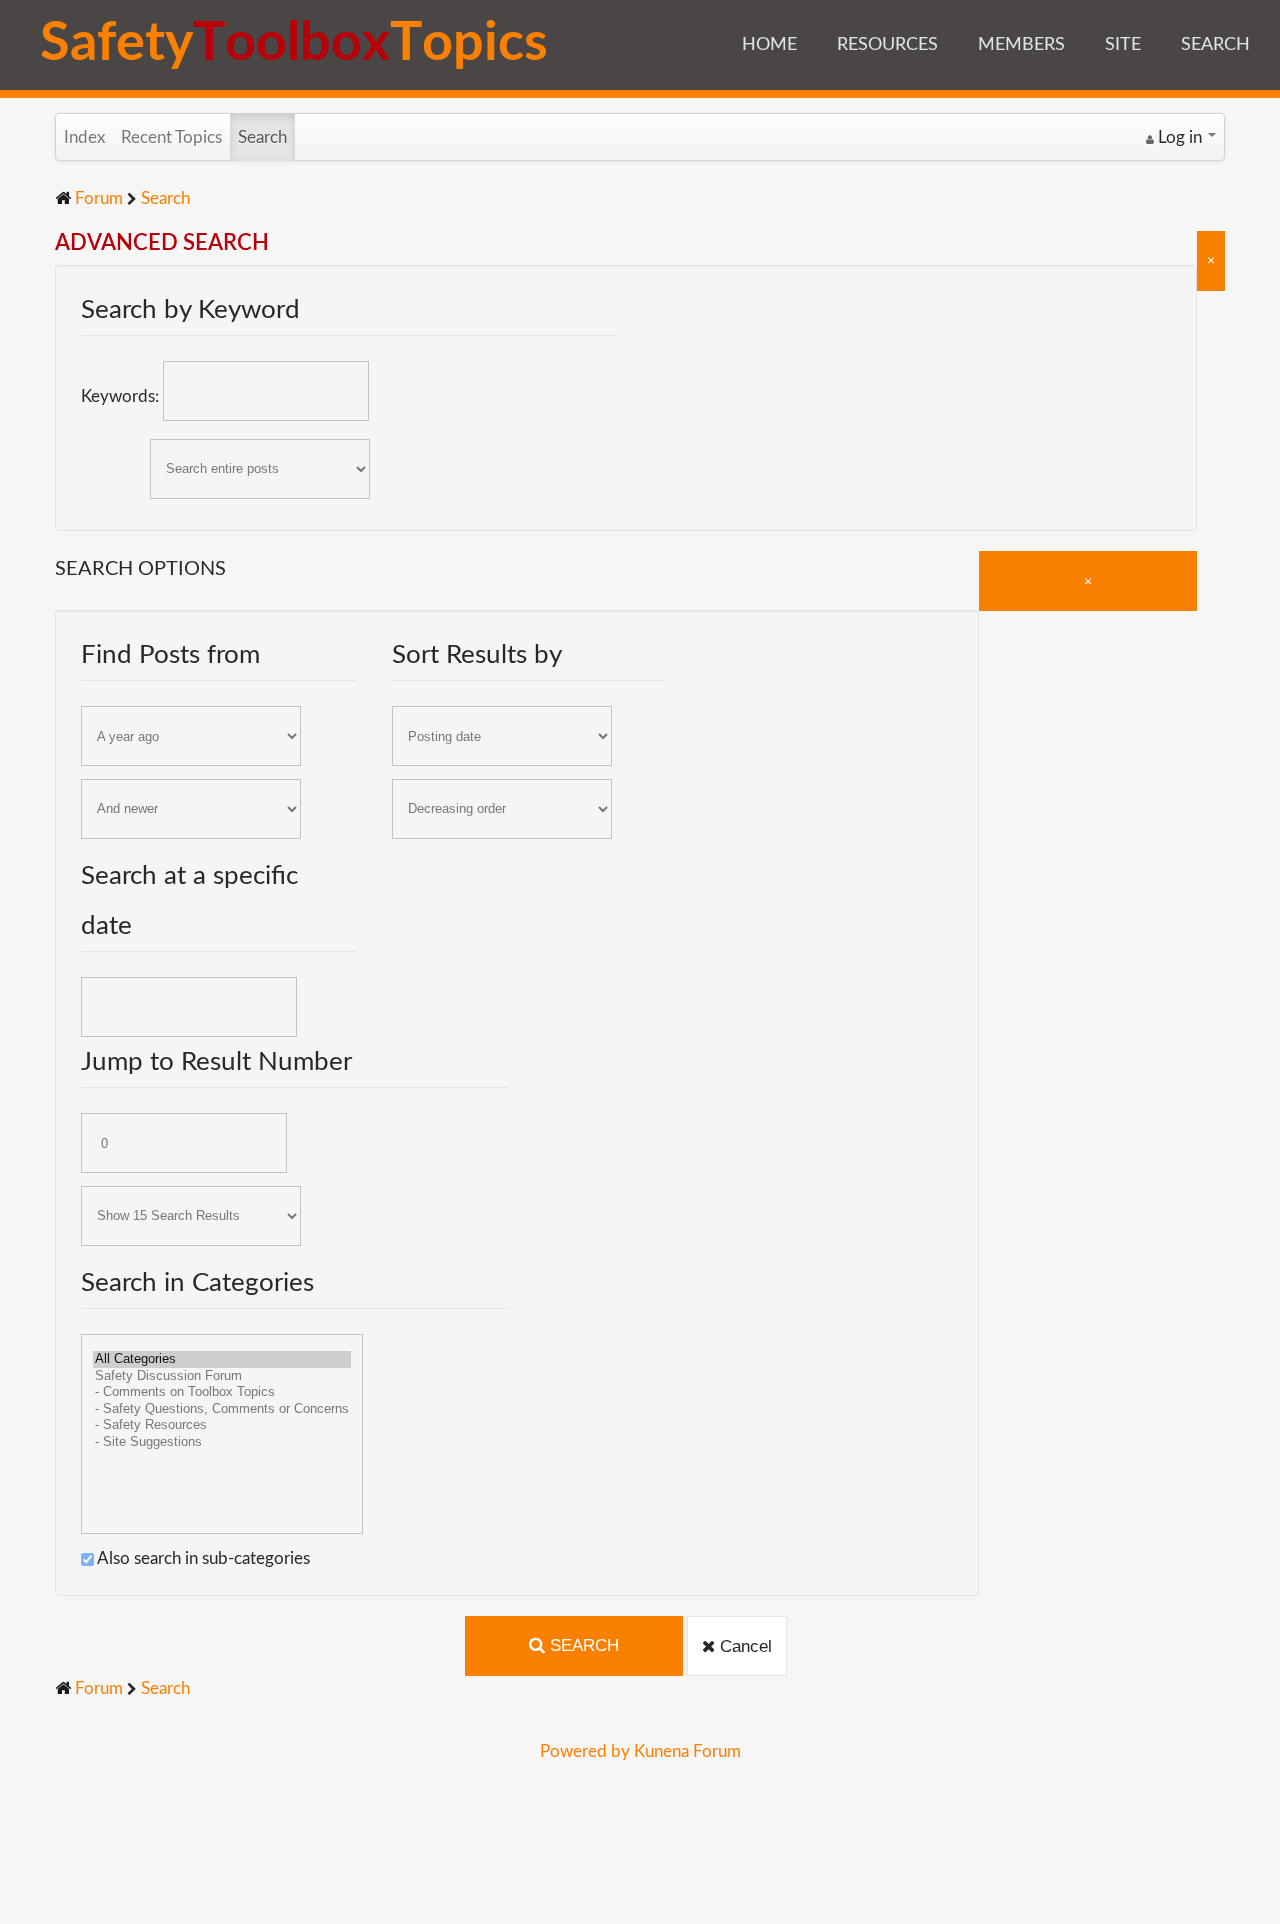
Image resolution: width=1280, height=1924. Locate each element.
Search (1215, 45)
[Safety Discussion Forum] (222, 1376)
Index (84, 137)
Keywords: (122, 396)
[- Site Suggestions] (222, 1442)
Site (1123, 45)
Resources (887, 45)
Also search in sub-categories (202, 1558)
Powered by (585, 1751)
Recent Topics (171, 137)
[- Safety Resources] (222, 1425)
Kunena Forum (687, 1751)
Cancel (743, 1646)
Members (1021, 45)
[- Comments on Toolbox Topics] (222, 1392)
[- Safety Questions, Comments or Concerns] (222, 1409)
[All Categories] (222, 1359)
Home (769, 45)
